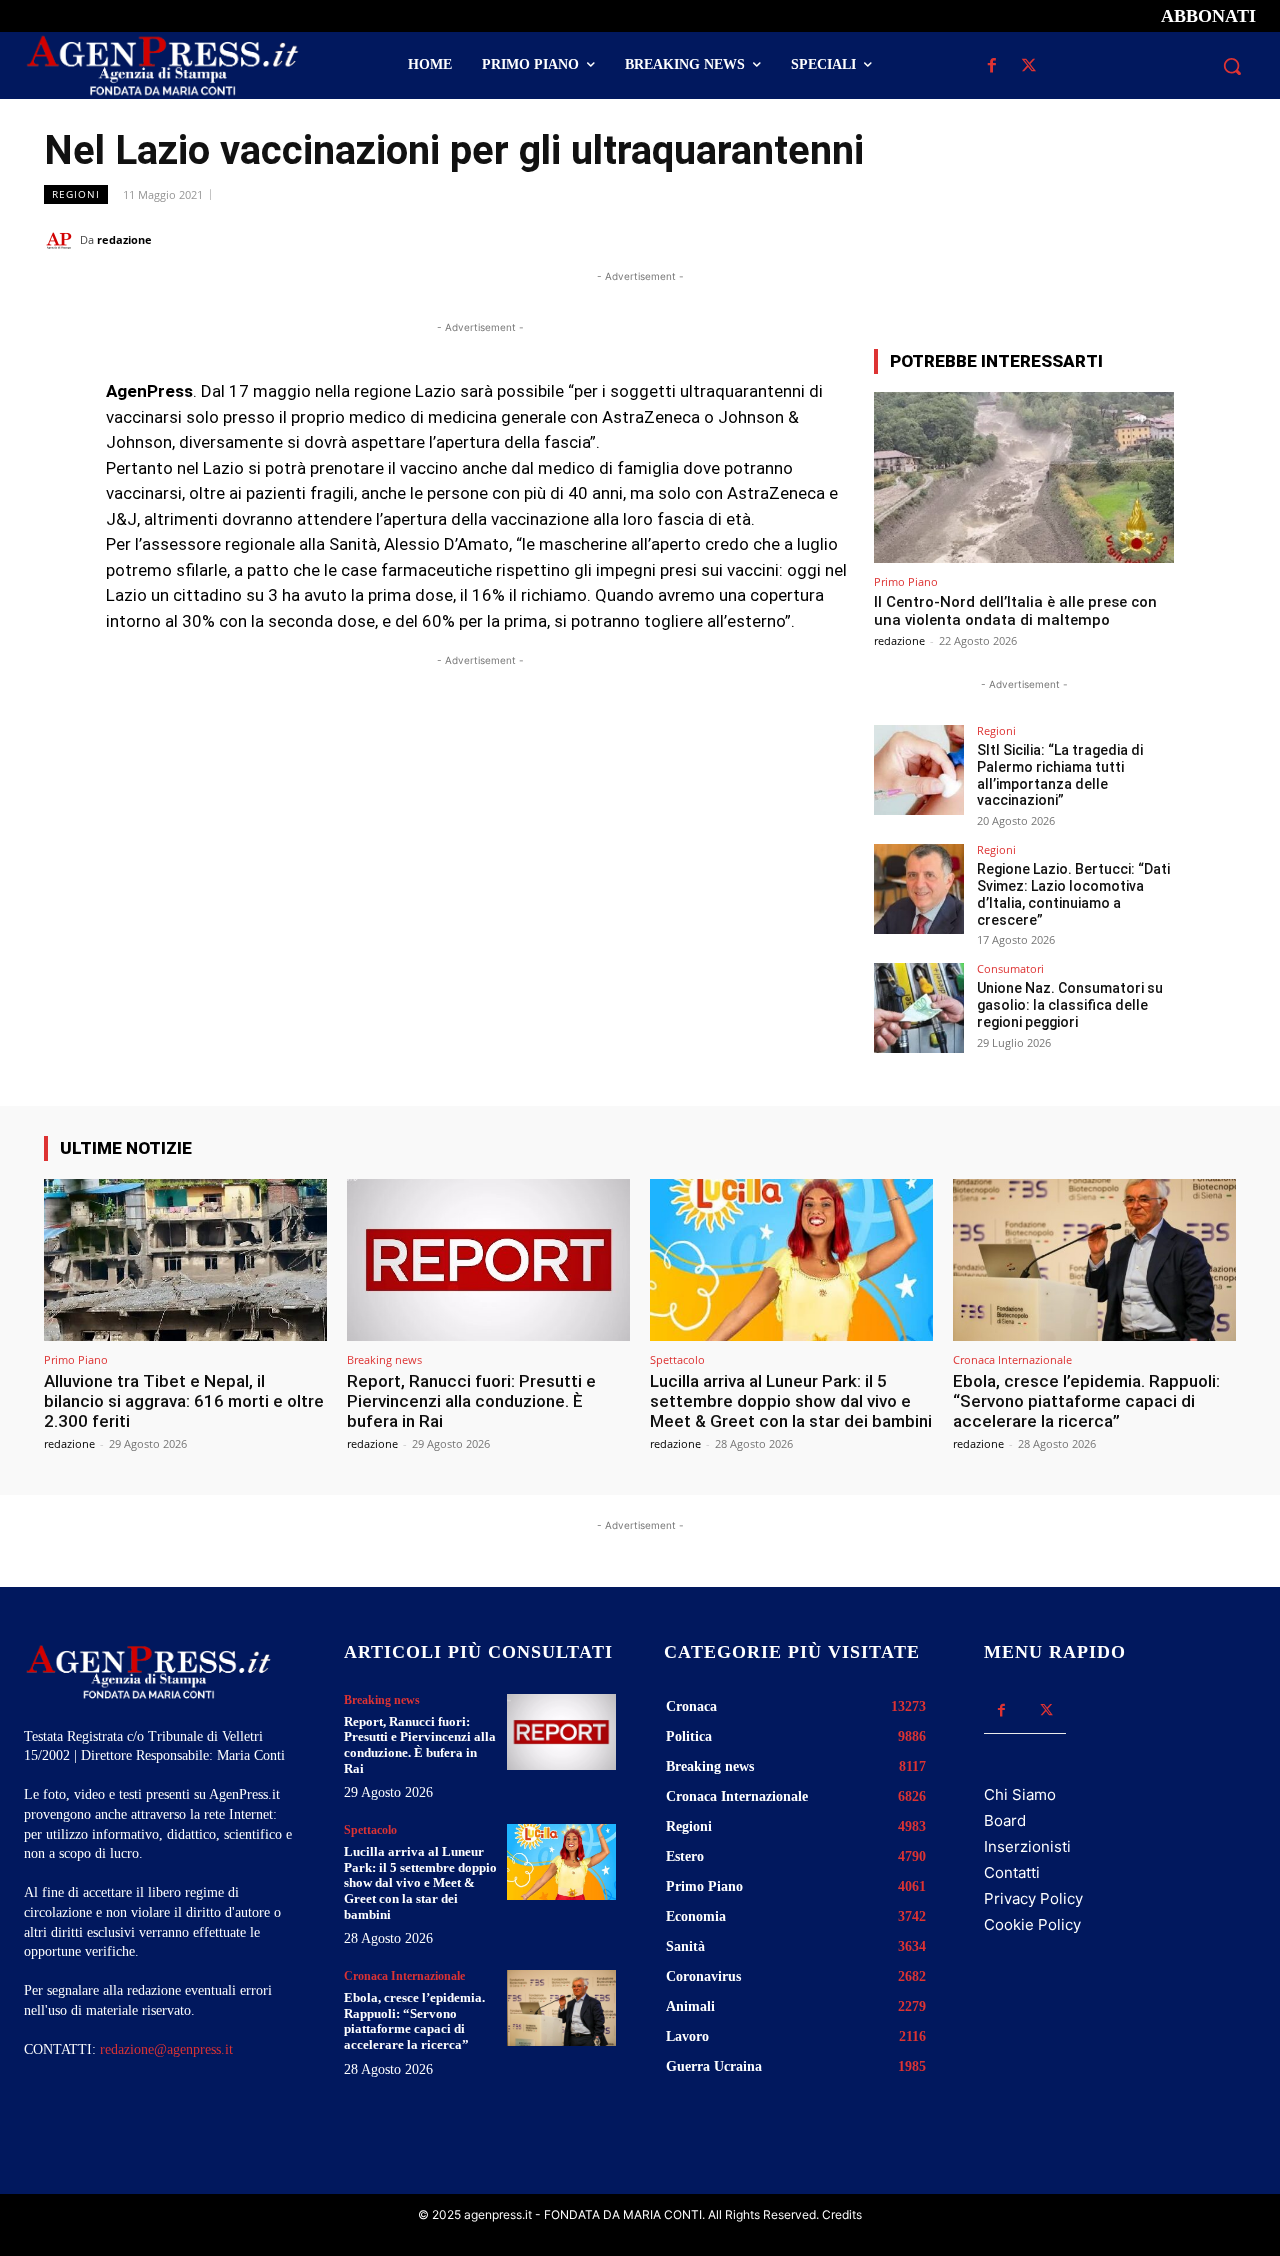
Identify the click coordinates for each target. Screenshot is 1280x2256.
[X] (1028, 66)
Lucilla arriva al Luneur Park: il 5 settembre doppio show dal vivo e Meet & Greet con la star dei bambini (791, 1401)
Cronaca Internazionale (1012, 1359)
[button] (1232, 66)
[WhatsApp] (1124, 239)
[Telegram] (1216, 239)
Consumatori (1010, 968)
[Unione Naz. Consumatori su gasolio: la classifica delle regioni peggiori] (919, 1008)
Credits (842, 2214)
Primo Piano (906, 581)
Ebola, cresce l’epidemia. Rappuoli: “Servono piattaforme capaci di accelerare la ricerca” (1086, 1401)
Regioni (76, 194)
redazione (124, 239)
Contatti (1012, 1872)
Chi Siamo (1020, 1794)
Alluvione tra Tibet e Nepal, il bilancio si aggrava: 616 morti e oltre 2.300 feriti (184, 1401)
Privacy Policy (1033, 1898)
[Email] (1170, 239)
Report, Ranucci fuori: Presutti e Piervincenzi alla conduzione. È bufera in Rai (471, 1401)
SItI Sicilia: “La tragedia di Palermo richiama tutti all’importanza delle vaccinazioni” (1060, 775)
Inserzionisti (1027, 1846)
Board (1005, 1820)
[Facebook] (991, 66)
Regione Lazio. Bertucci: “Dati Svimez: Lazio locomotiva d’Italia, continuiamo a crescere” (1073, 894)
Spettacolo (677, 1359)
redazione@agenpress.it (166, 2049)
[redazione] (62, 240)
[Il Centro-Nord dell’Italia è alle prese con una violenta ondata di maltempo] (1024, 477)
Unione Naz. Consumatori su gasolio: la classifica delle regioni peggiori (1070, 1005)
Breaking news (384, 1359)
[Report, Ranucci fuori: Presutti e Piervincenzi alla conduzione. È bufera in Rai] (488, 1259)
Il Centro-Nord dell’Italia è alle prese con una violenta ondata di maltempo (1015, 611)
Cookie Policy (1032, 1924)
